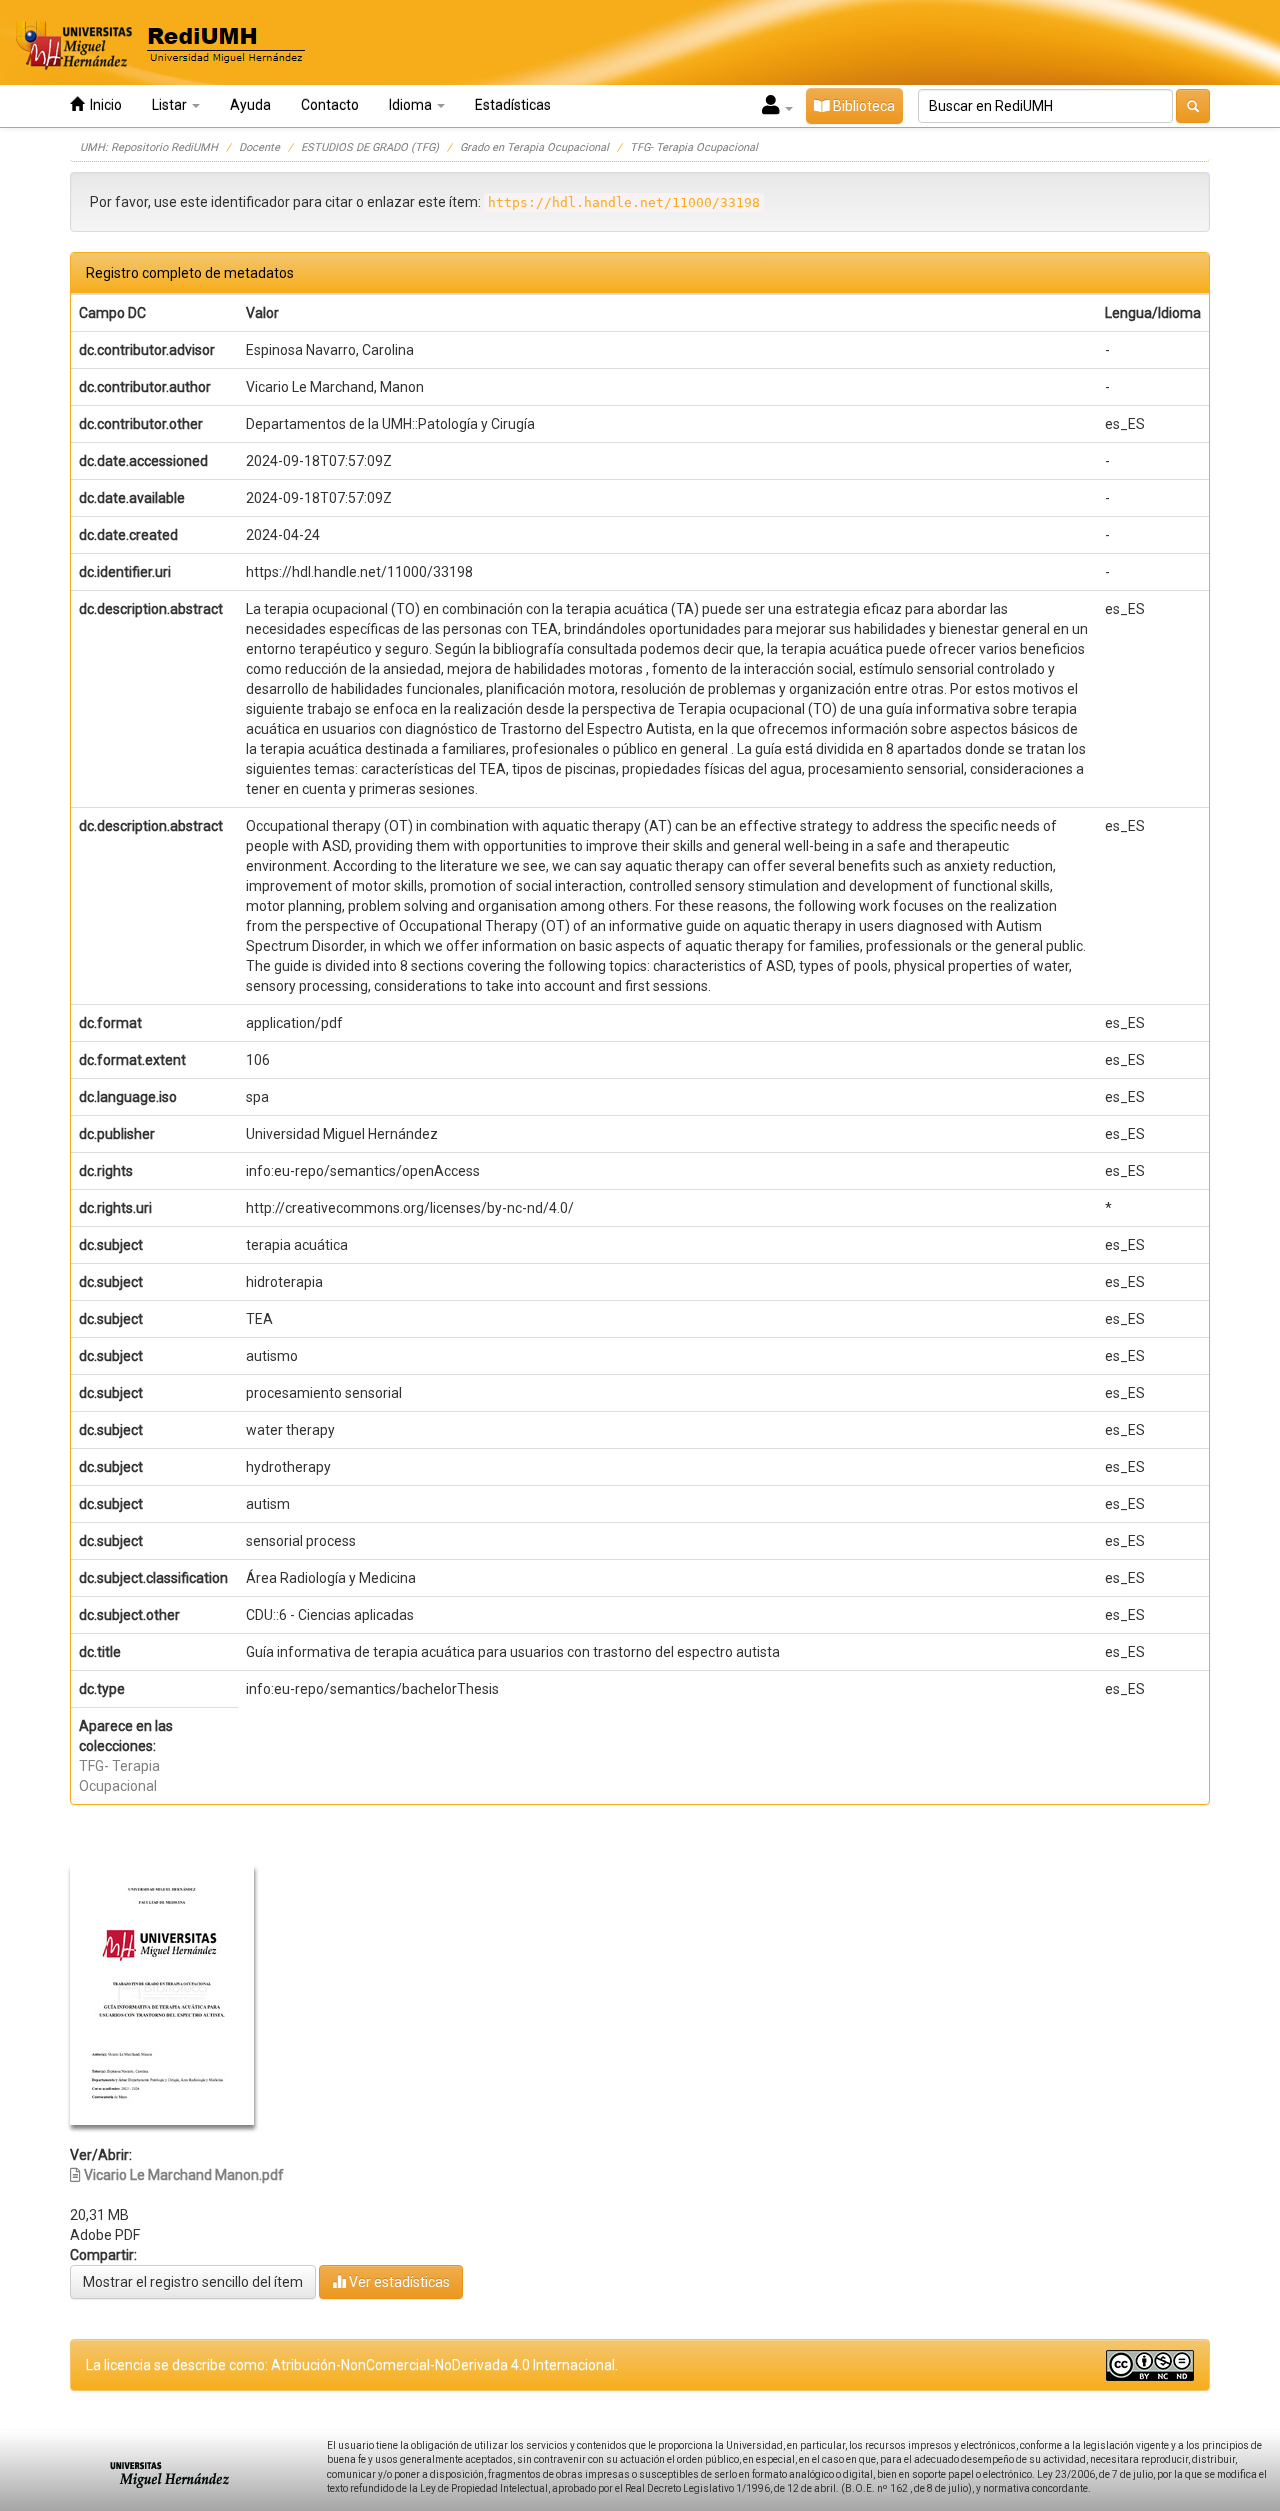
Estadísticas (513, 105)
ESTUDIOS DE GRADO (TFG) (370, 147)
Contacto (330, 105)
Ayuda (250, 105)
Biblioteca (862, 106)
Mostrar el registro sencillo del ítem (193, 2282)
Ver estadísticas (398, 2282)
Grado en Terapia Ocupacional (534, 147)
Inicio (103, 105)
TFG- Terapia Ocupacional (694, 147)
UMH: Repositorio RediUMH (149, 147)
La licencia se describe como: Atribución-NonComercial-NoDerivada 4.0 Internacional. (352, 2365)
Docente (259, 147)
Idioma (412, 105)
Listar (171, 105)
